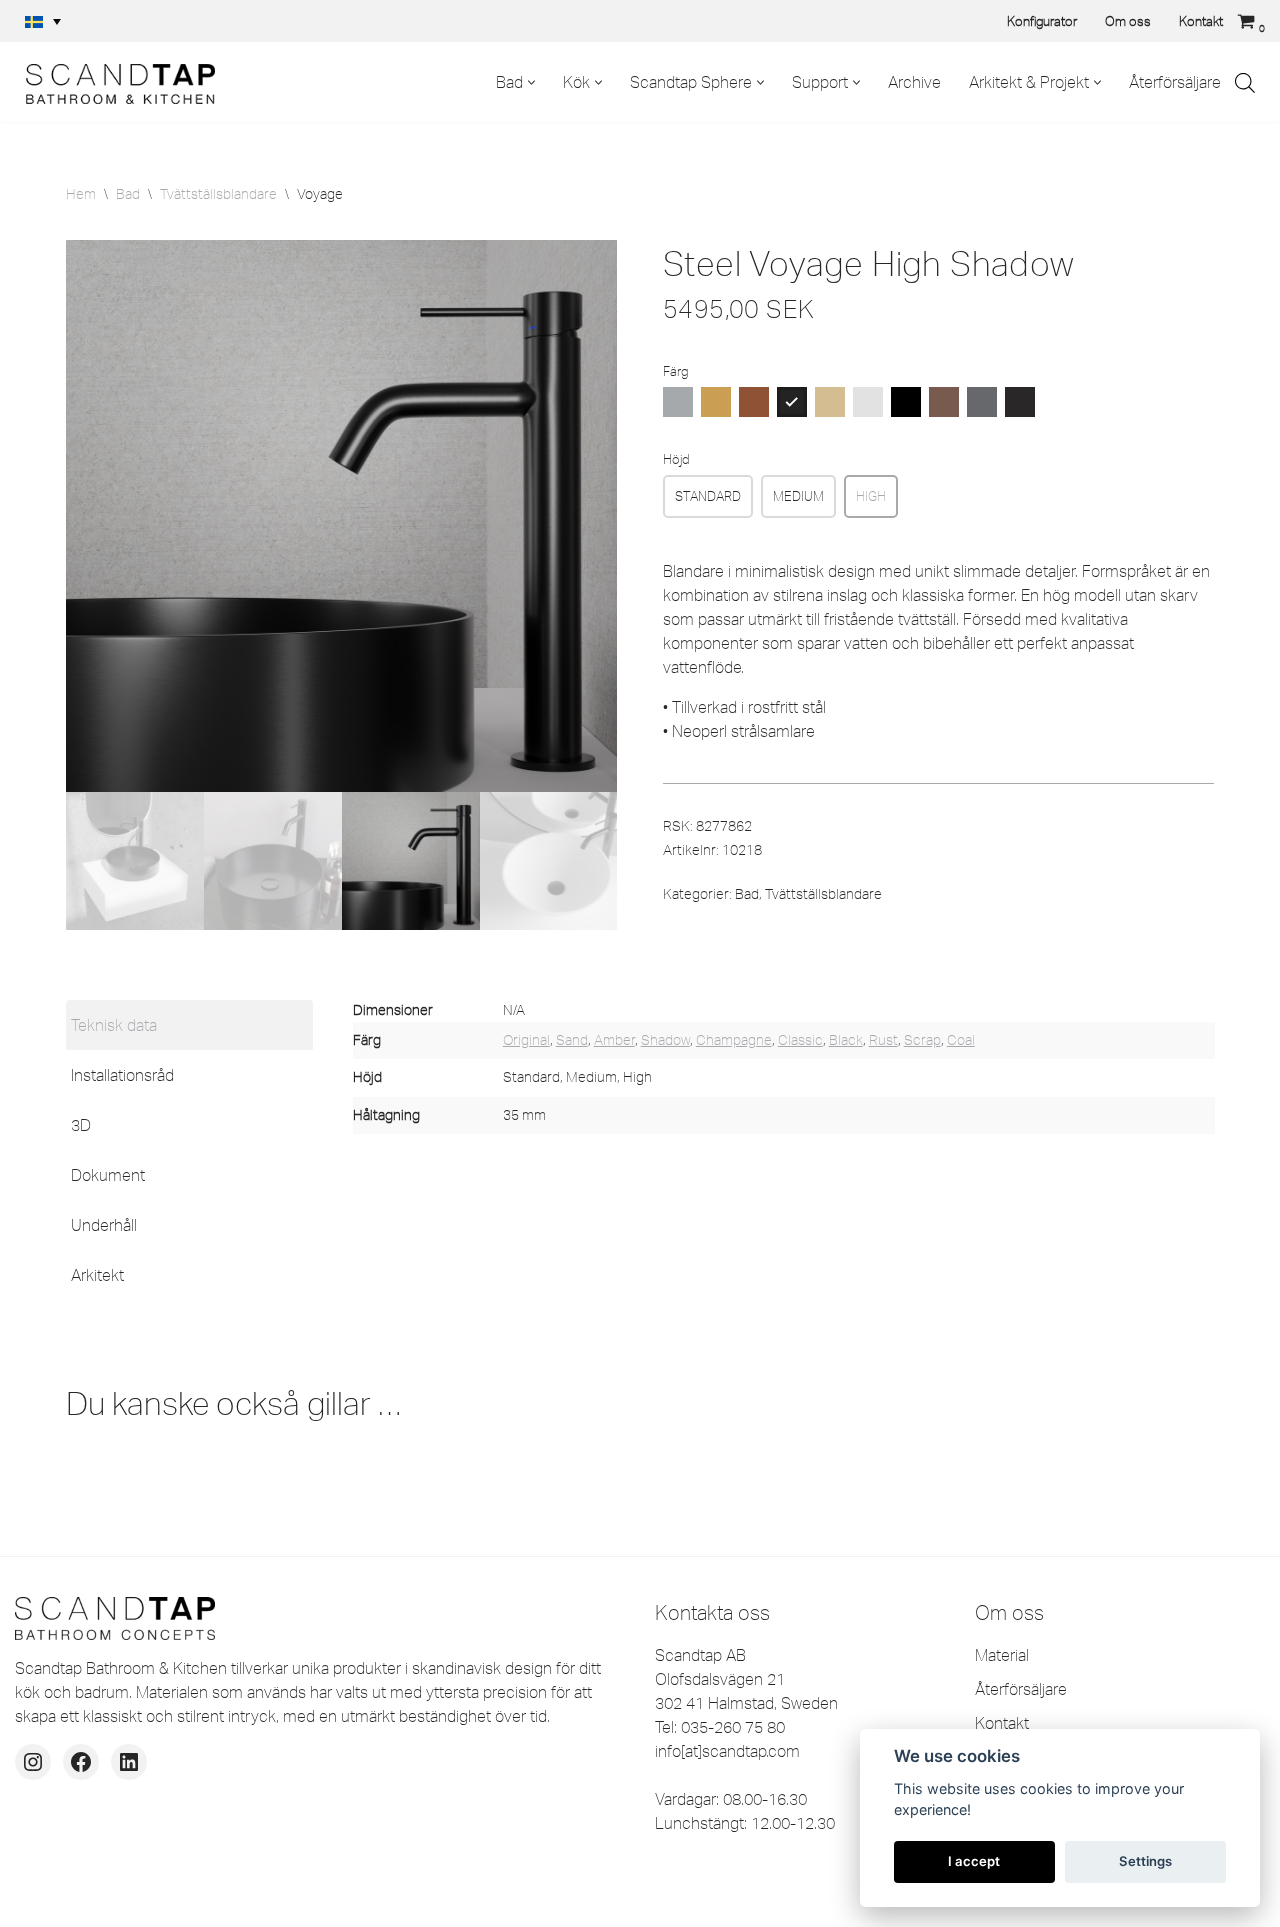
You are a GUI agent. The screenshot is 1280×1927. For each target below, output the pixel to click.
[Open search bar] (1245, 82)
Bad (128, 194)
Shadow (665, 1040)
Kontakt (1201, 21)
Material (1002, 1655)
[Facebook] (81, 1762)
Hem (81, 194)
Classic (800, 1040)
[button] (43, 21)
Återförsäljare (1175, 82)
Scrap (922, 1040)
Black (846, 1040)
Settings (1145, 1861)
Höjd (676, 459)
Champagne (734, 1040)
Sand (572, 1040)
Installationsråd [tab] (122, 1075)
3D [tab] (81, 1125)
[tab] (189, 1025)
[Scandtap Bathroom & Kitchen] (115, 82)
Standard (708, 496)
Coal (961, 1040)
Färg (675, 371)
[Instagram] (33, 1762)
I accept (974, 1861)
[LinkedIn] (129, 1762)
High (871, 496)
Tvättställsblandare (218, 194)
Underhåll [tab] (104, 1225)
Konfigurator (1042, 21)
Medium (798, 496)
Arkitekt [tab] (97, 1275)
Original (526, 1040)
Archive (914, 82)
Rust (883, 1040)
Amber (614, 1040)
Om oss (1128, 21)
